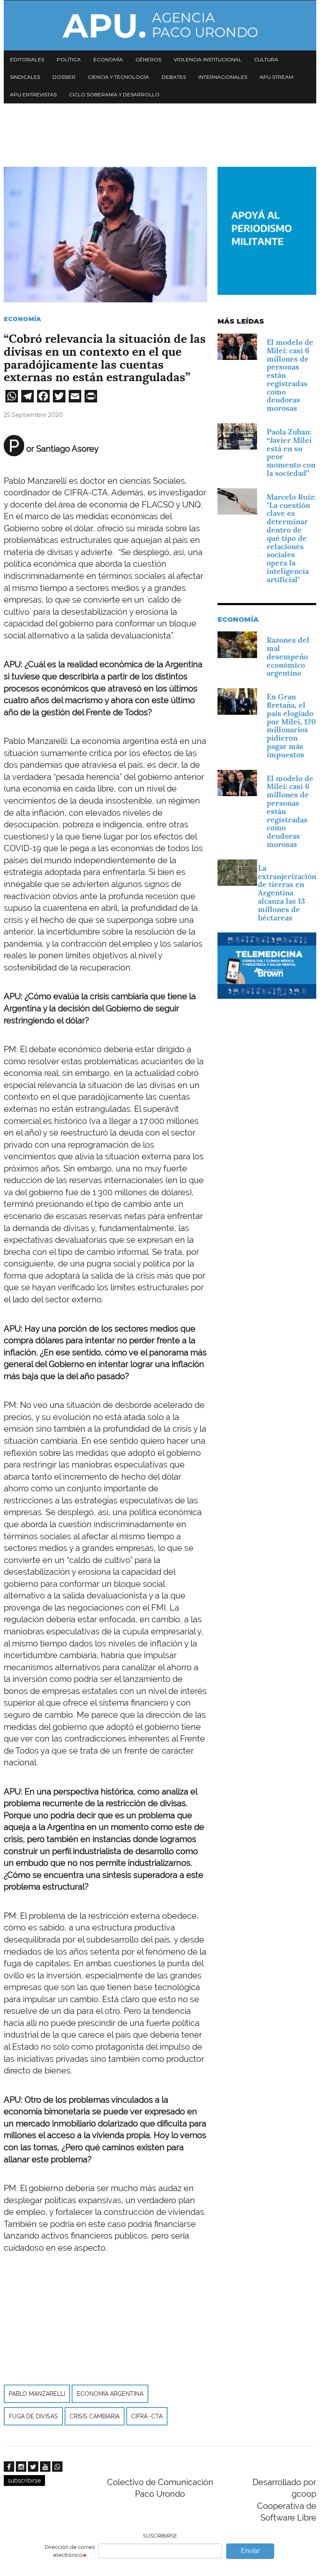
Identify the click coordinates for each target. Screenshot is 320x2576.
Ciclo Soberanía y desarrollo (114, 94)
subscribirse (24, 2480)
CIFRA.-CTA (147, 2416)
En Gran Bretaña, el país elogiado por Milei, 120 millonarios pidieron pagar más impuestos (291, 726)
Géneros (148, 59)
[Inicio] (160, 25)
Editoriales (27, 59)
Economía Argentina (110, 2394)
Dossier (64, 77)
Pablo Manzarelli (37, 2394)
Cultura (266, 59)
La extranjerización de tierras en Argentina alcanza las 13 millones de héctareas (287, 893)
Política (69, 59)
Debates (174, 77)
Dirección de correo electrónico (70, 2551)
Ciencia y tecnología (119, 77)
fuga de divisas (33, 2416)
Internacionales (223, 77)
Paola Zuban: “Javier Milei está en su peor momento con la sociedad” (291, 452)
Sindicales (25, 77)
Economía (108, 59)
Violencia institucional (208, 59)
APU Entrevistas (33, 94)
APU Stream (276, 77)
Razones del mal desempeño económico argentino (288, 656)
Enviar (250, 2551)
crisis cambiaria (95, 2416)
